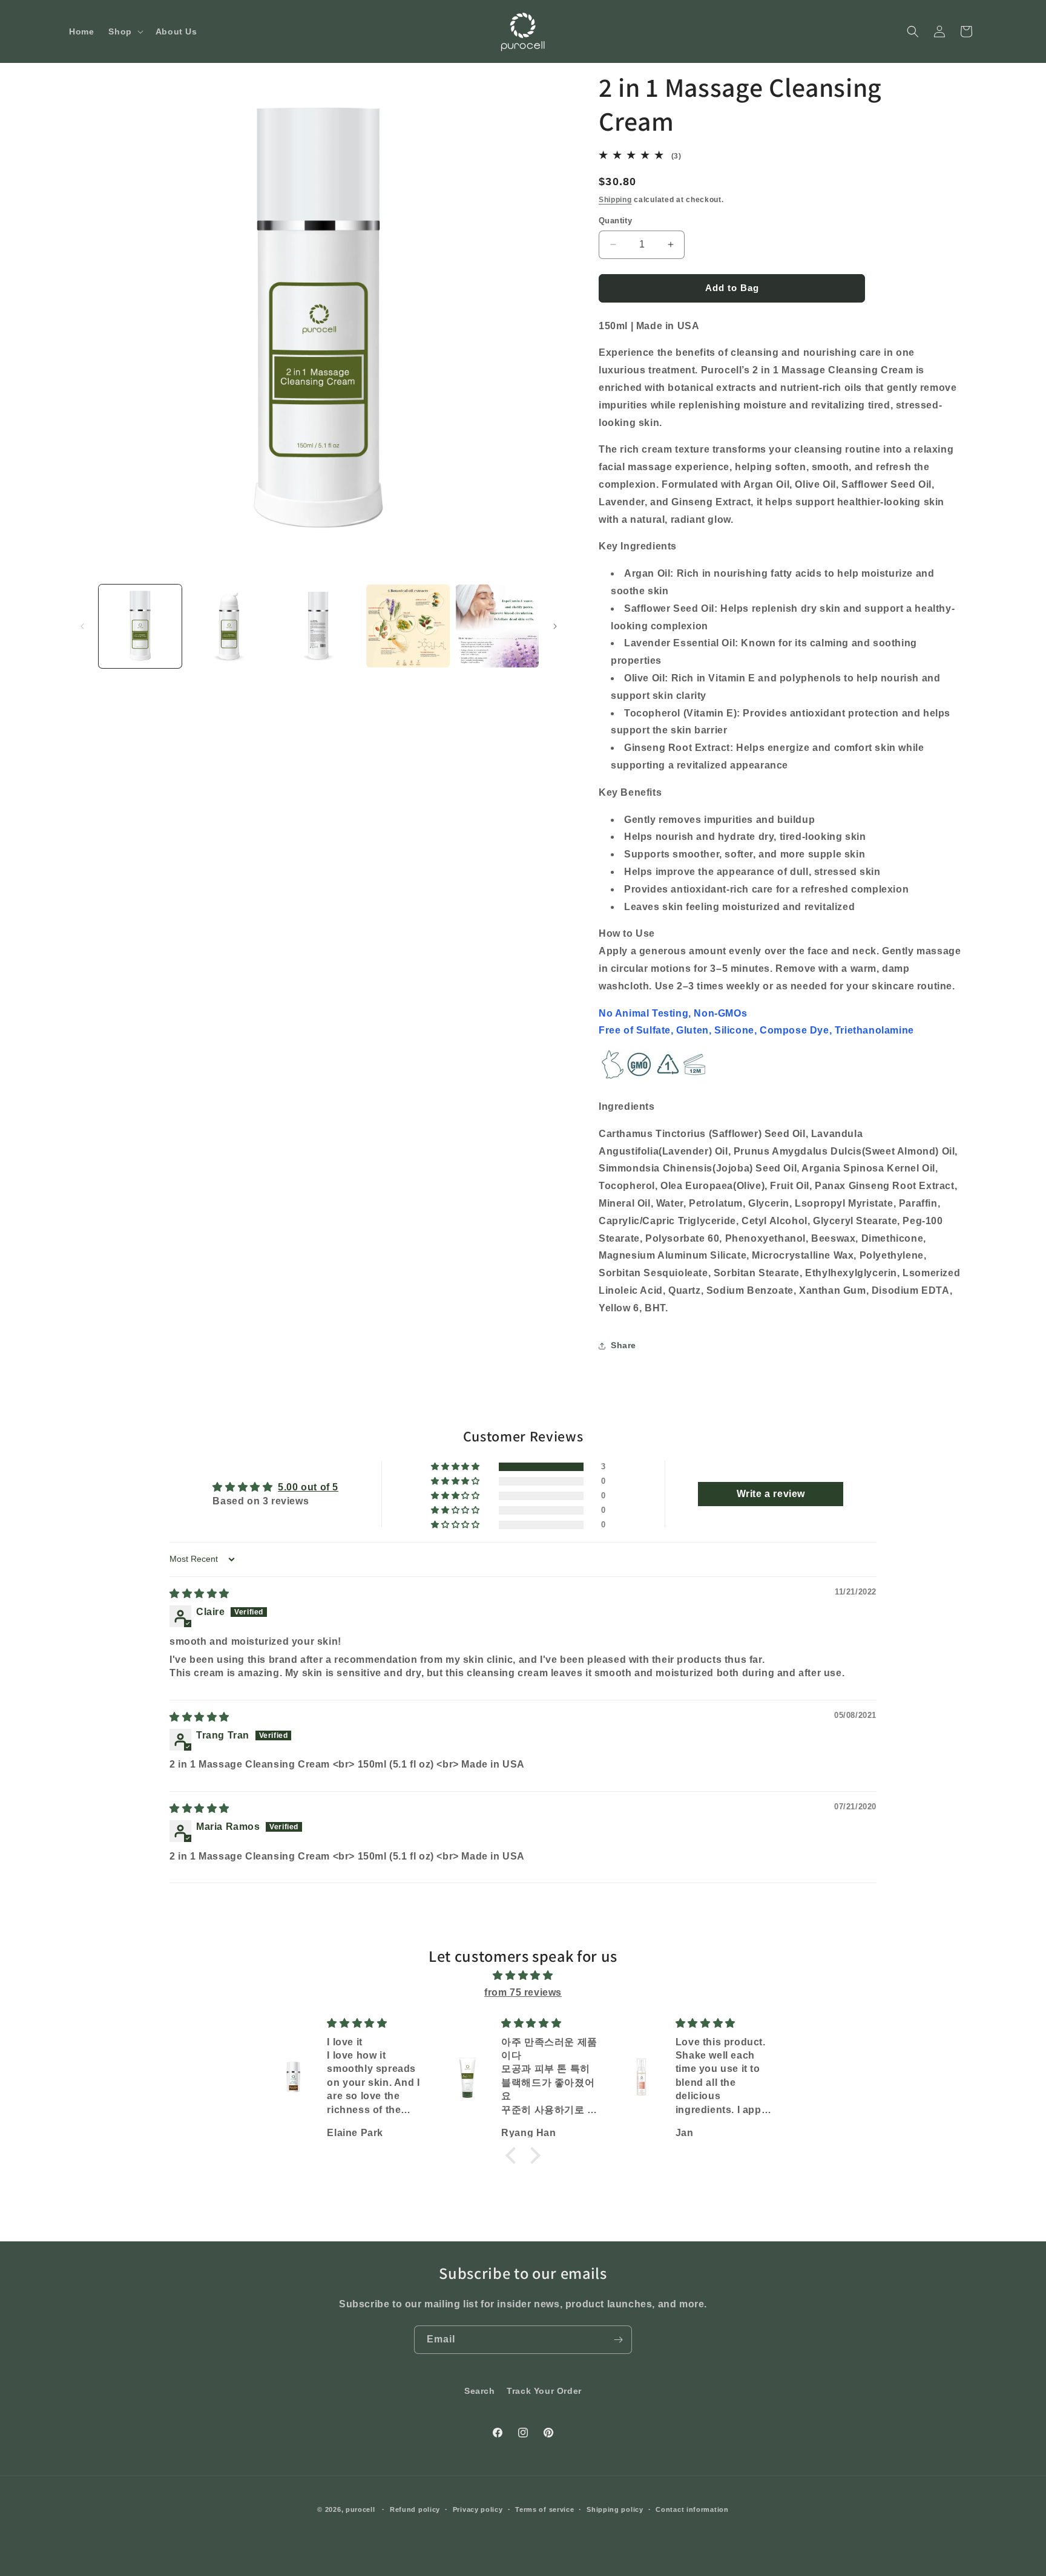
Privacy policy (478, 2509)
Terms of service (544, 2509)
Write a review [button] (771, 1494)
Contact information (692, 2509)
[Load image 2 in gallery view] (229, 626)
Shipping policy (615, 2509)
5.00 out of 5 (308, 1487)
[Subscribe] (618, 2340)
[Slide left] (82, 626)
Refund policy (415, 2509)
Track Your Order (544, 2391)
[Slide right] (555, 626)
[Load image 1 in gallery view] (140, 626)
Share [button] (623, 1345)
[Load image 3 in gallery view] (319, 626)
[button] (124, 31)
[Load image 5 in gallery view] (497, 626)
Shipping (615, 200)
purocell (360, 2509)
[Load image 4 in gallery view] (408, 626)
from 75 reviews (523, 1992)
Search (480, 2391)
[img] (199, 1594)
